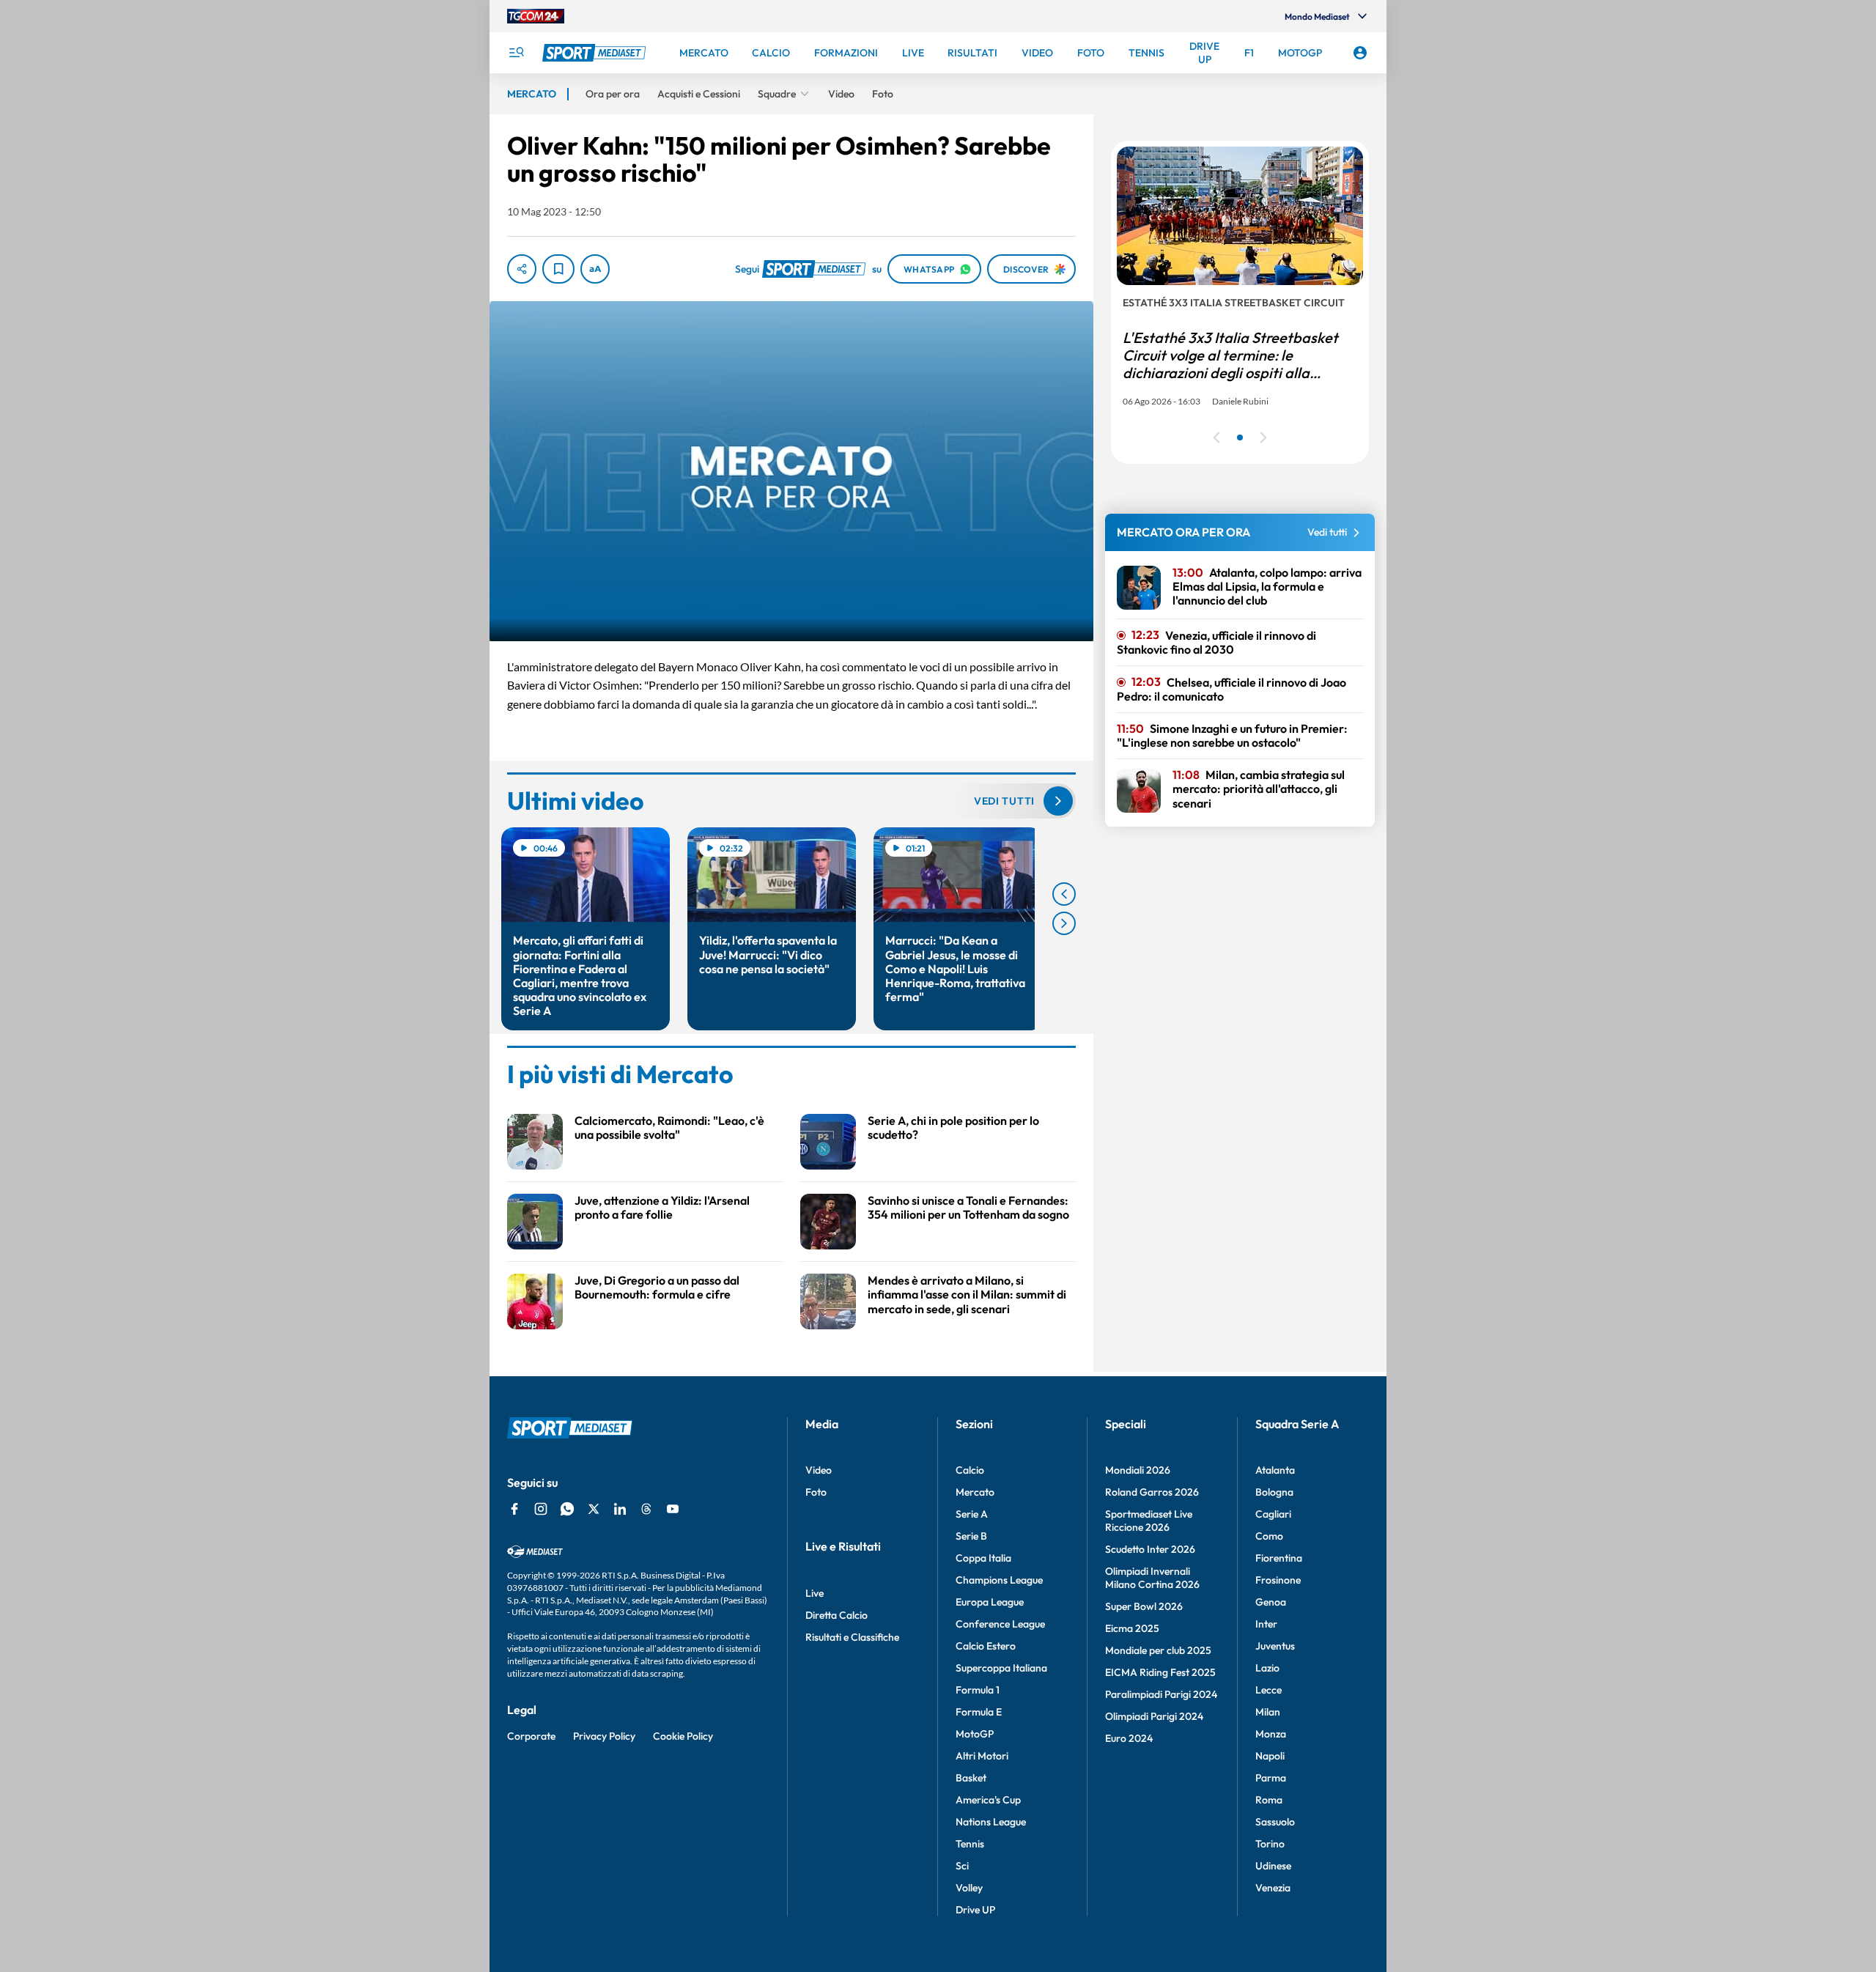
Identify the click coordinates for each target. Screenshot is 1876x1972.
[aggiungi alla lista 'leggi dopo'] (558, 269)
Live (815, 1593)
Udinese (1273, 1866)
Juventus (1275, 1646)
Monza (1271, 1734)
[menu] (516, 53)
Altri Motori (982, 1756)
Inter (1266, 1624)
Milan (1268, 1712)
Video (819, 1470)
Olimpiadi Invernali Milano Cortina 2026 (1152, 1578)
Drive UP (975, 1910)
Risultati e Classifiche (852, 1637)
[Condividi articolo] (522, 269)
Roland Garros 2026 (1152, 1492)
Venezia (1273, 1888)
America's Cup (988, 1800)
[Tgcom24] (536, 16)
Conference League (1000, 1624)
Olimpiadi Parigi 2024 (1154, 1716)
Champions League (999, 1580)
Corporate (531, 1736)
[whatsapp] (567, 1509)
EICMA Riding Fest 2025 (1160, 1672)
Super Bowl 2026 (1144, 1606)
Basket (971, 1778)
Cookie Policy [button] (683, 1736)
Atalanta (1275, 1470)
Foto (816, 1492)
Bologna (1274, 1492)
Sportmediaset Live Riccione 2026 (1149, 1521)
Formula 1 (978, 1690)
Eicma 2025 (1132, 1628)
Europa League (990, 1602)
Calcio (970, 1470)
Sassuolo (1275, 1822)
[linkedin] (620, 1509)
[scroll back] (1064, 894)
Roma (1269, 1800)
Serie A (972, 1514)
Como (1269, 1536)
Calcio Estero (986, 1646)
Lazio (1267, 1668)
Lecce (1268, 1690)
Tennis (970, 1844)
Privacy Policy (604, 1736)
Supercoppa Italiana (1001, 1668)
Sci (962, 1866)
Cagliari (1273, 1514)
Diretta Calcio (837, 1615)
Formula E (979, 1712)
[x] (594, 1509)
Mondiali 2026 (1138, 1470)
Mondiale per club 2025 (1158, 1650)
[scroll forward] (1064, 923)
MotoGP (975, 1734)
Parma (1271, 1778)
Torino (1270, 1844)
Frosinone (1278, 1580)
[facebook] (514, 1509)
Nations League (991, 1822)
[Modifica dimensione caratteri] (595, 269)
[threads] (646, 1509)
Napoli (1270, 1756)
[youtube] (673, 1509)
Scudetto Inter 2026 (1150, 1549)
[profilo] (1360, 53)
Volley (969, 1888)
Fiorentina (1279, 1558)
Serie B (971, 1536)
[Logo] (596, 53)
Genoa (1271, 1602)
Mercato (975, 1492)
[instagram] (541, 1509)
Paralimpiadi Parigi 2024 (1161, 1694)
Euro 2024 (1129, 1738)
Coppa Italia (983, 1558)
